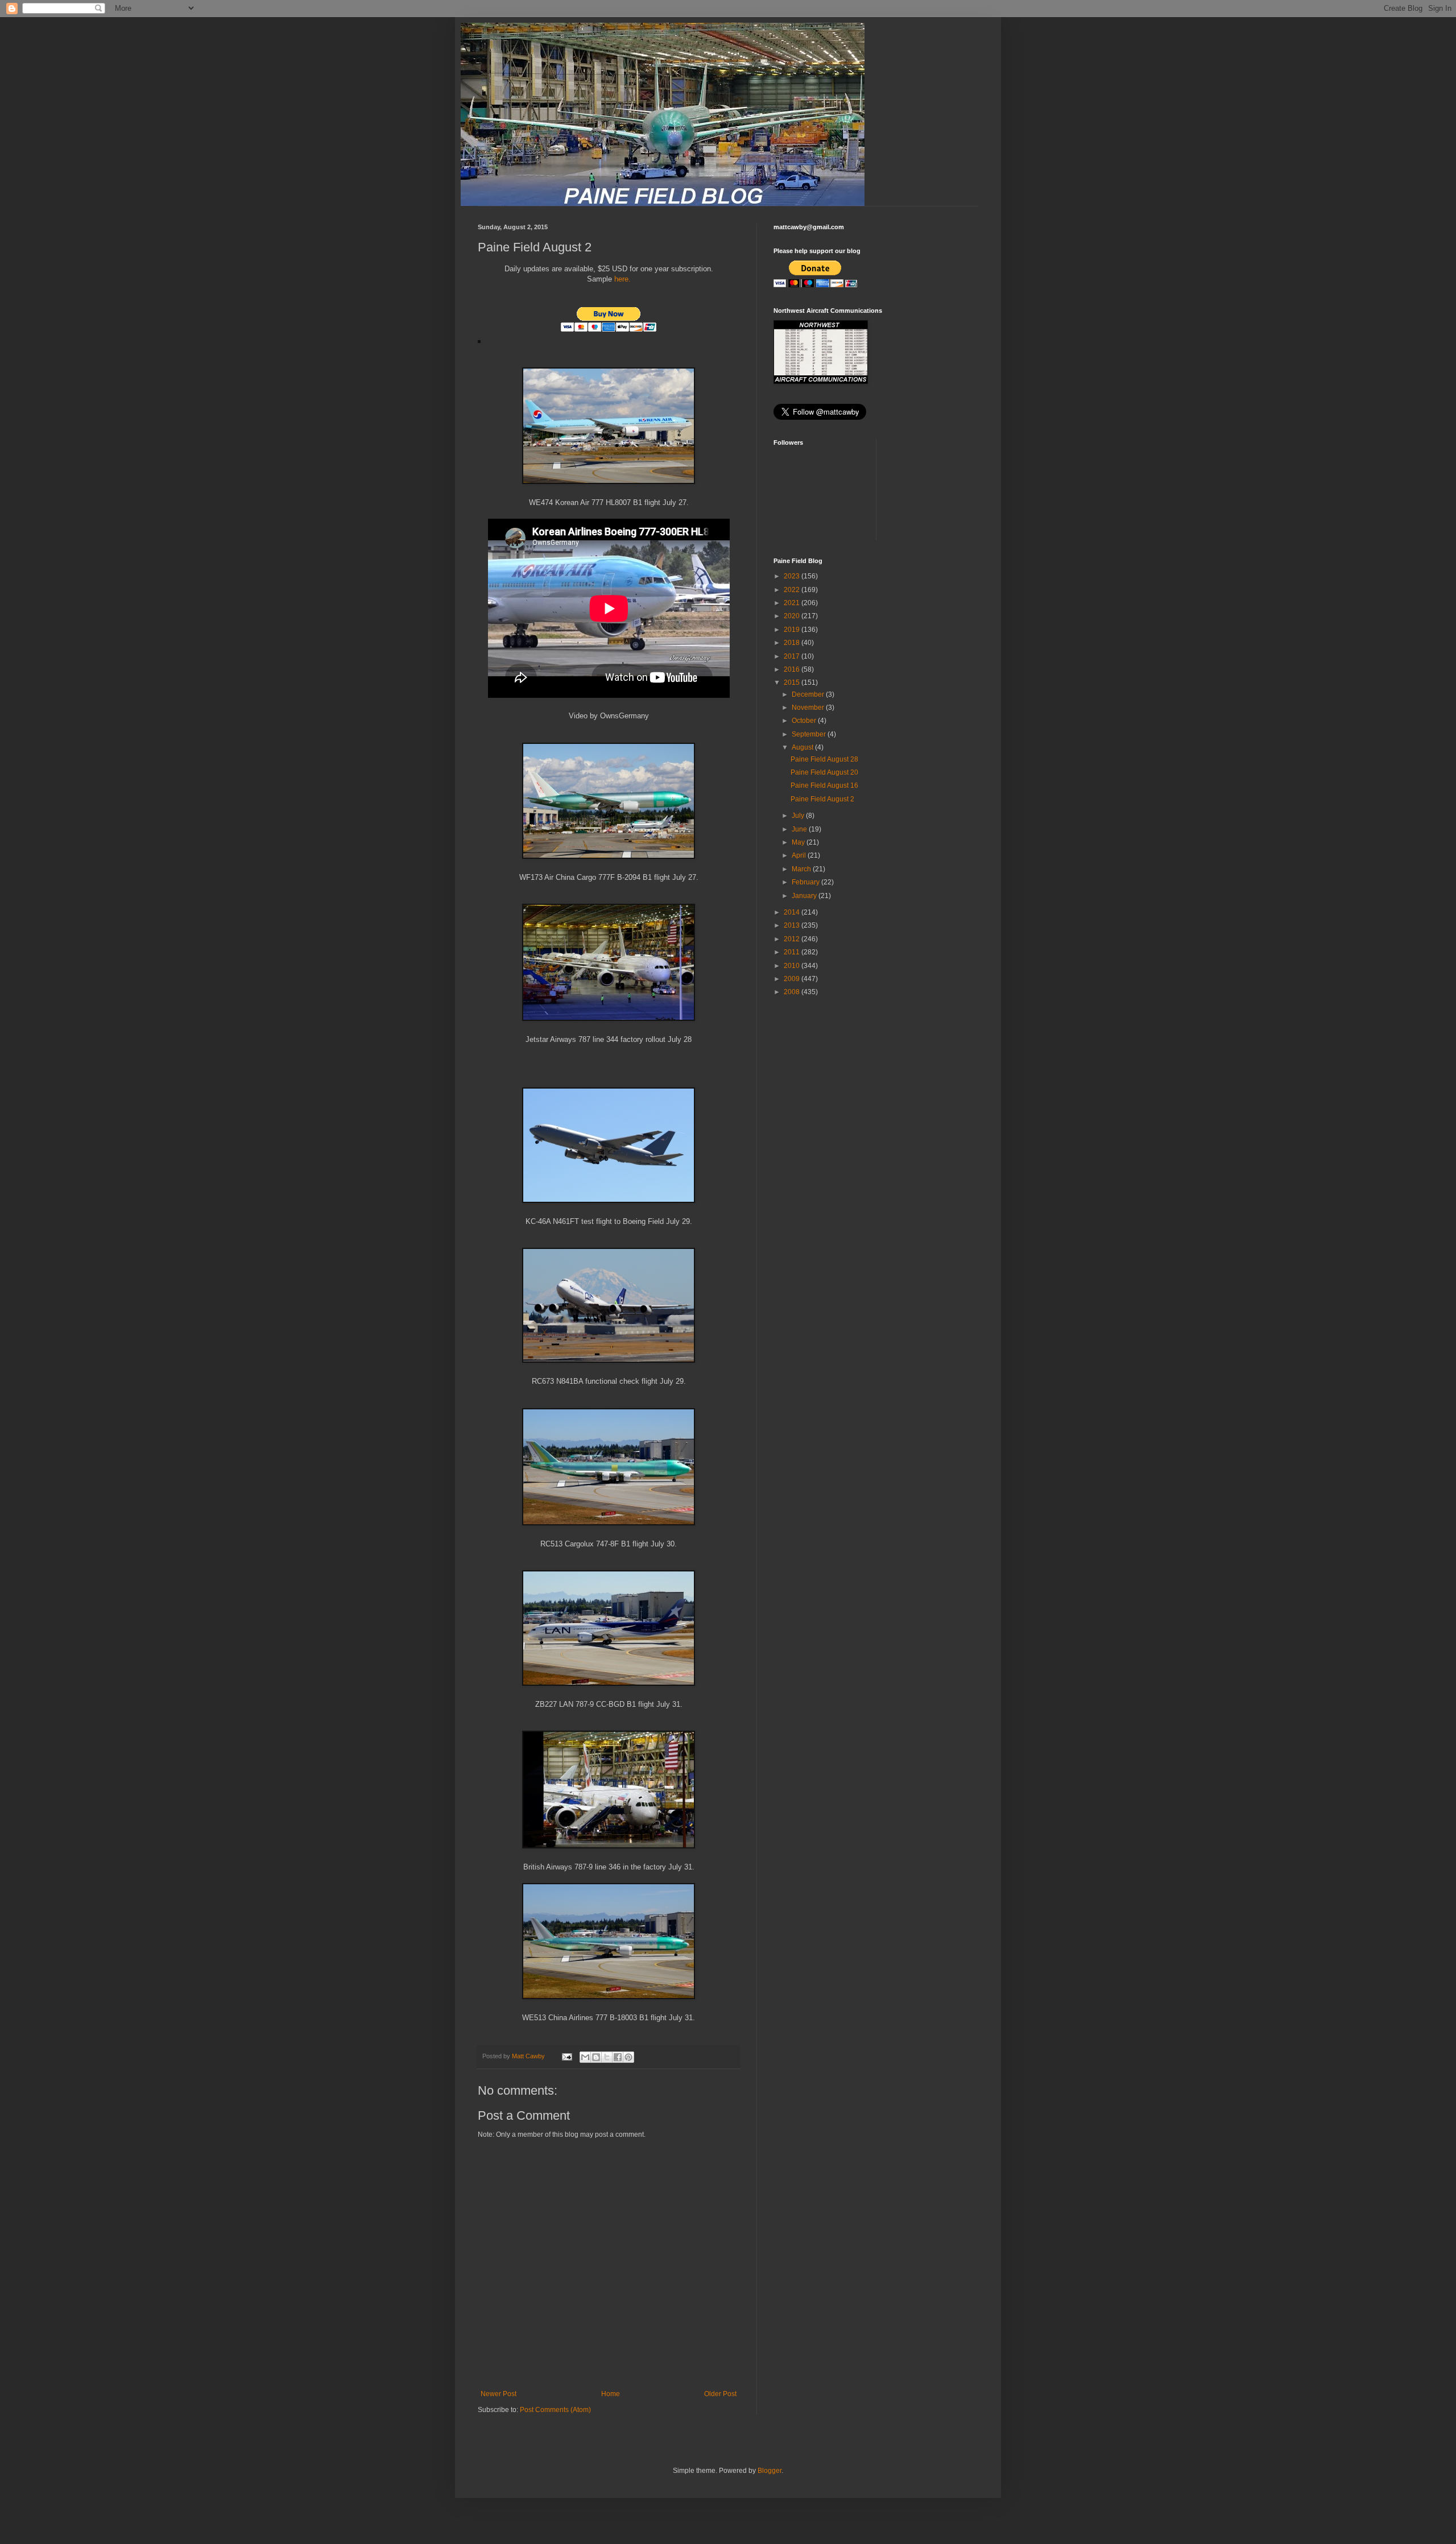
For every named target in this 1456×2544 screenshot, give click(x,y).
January (805, 896)
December (809, 694)
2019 (793, 630)
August (803, 747)
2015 (793, 682)
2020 (793, 616)
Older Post (720, 2394)
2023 (793, 576)
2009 (793, 979)
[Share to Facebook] (618, 2057)
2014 (793, 912)
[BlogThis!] (596, 2057)
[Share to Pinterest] (628, 2057)
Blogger (770, 2471)
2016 (793, 669)
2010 (793, 966)
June (800, 829)
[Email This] (585, 2057)
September (810, 734)
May (799, 842)
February (806, 882)
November (809, 708)
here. (622, 279)
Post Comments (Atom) (555, 2410)
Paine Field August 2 (822, 799)
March (802, 869)
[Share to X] (607, 2057)
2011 (793, 952)
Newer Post (499, 2394)
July (799, 816)
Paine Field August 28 (824, 759)
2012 (793, 939)
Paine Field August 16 (824, 785)
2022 (793, 590)
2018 (793, 643)
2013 (793, 925)
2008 (793, 992)
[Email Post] (566, 2056)
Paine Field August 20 (824, 772)
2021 (793, 603)
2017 (793, 656)
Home (611, 2394)
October (805, 721)
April (800, 855)
